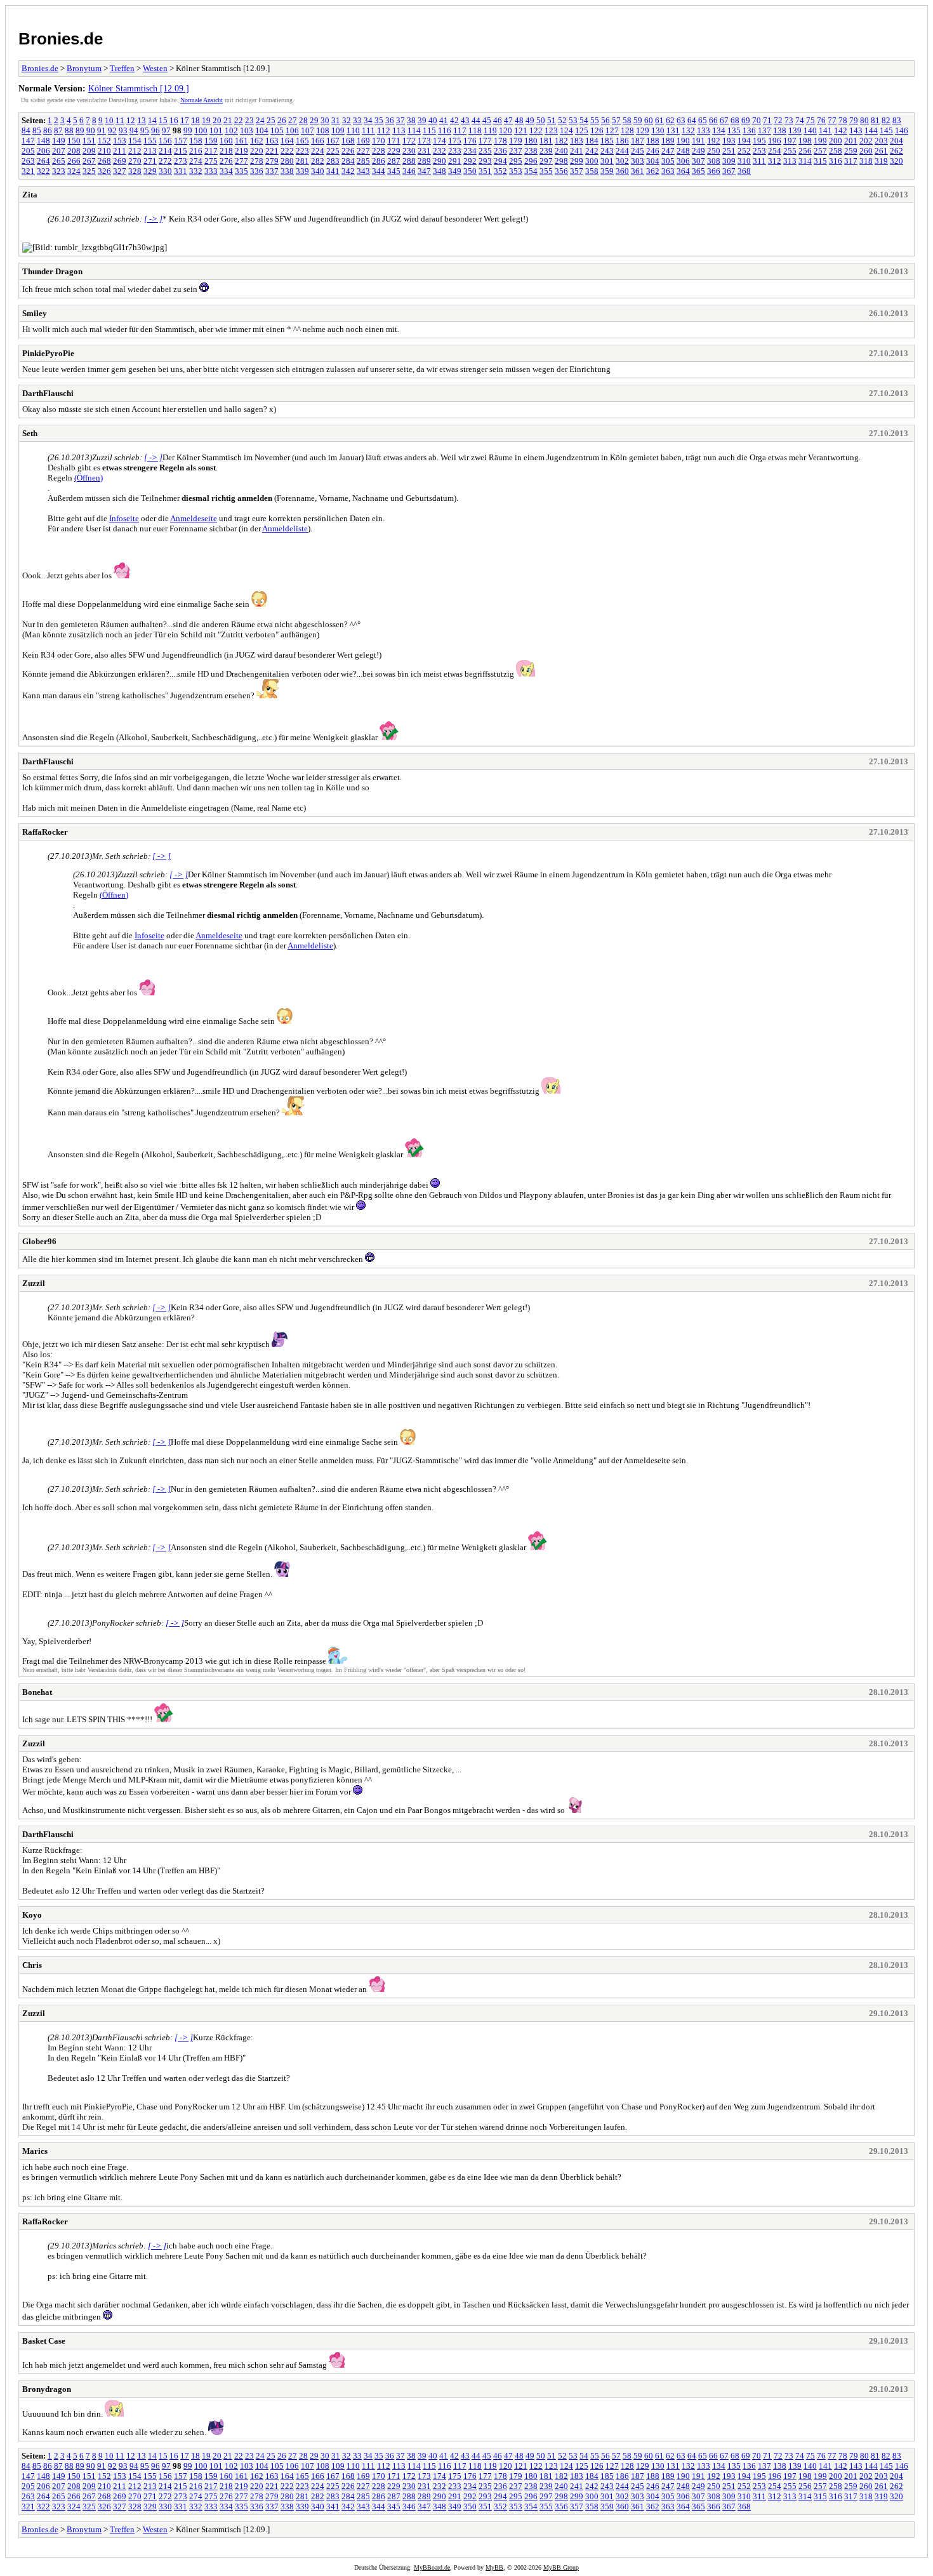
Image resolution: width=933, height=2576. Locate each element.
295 (516, 161)
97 (166, 130)
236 (500, 151)
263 (28, 161)
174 (440, 141)
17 (185, 120)
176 (470, 141)
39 (422, 120)
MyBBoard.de (432, 2567)
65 (703, 120)
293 (485, 161)
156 (165, 141)
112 (384, 130)
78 (843, 120)
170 (379, 141)
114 (414, 130)
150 (74, 141)
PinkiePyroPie (48, 353)
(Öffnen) (89, 478)
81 (875, 120)
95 (145, 130)
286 (379, 161)
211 (120, 151)
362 (653, 171)
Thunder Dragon (52, 271)
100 (201, 130)
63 (681, 120)
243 (607, 151)
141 (825, 130)
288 (409, 161)
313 (790, 161)
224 (318, 151)
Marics (35, 2151)
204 (897, 141)
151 (89, 141)
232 (440, 151)
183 (577, 141)
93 (123, 130)
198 (805, 141)
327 (120, 171)
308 (714, 161)
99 (188, 130)
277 (242, 161)
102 (231, 130)
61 (659, 120)
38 (411, 120)
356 (561, 171)
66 (713, 120)
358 (592, 171)
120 (506, 130)
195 (759, 141)
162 (257, 141)
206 (43, 151)
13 (142, 120)
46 (498, 120)
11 (120, 120)
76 (821, 120)
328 (135, 171)
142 (841, 130)
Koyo (32, 1915)
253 (759, 151)
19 (206, 120)
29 (314, 120)
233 (455, 151)
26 (282, 120)
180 (531, 141)
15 (163, 120)
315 (820, 161)
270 (135, 161)
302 (622, 161)
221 (272, 151)
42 (454, 120)
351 (485, 171)
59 (638, 120)
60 (649, 120)
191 (698, 141)
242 (592, 151)
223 (302, 151)
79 (854, 120)
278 (257, 161)
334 (226, 171)
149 (59, 141)
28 (303, 120)
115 (429, 130)
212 (135, 151)
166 (318, 141)
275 (211, 161)
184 (592, 141)
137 (764, 130)
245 (638, 151)
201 (851, 141)
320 (897, 161)
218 (226, 151)
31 (336, 120)
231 (424, 151)
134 (719, 130)
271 (150, 161)
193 (729, 141)
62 (670, 120)
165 (302, 141)
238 (531, 151)
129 (643, 130)
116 (445, 130)
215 (181, 151)
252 (744, 151)
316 (836, 161)
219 (242, 151)
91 (102, 130)
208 (74, 151)
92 (112, 130)
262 (897, 151)
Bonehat (37, 1692)
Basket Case (44, 2341)
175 (455, 141)
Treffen (122, 68)
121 (521, 130)
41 (444, 120)
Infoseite (124, 518)
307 (698, 161)
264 (43, 161)
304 (653, 161)
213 (150, 151)
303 (638, 161)
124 (566, 130)
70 (757, 120)
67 (724, 120)
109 (338, 130)
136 (749, 130)
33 (357, 120)
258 (836, 151)
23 (249, 120)
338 (287, 171)
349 (455, 171)
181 (546, 141)
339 (302, 171)
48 (519, 120)
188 (653, 141)
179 (516, 141)
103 (247, 130)
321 (28, 171)
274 (196, 161)
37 (400, 120)
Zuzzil (34, 1283)
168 (348, 141)
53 (573, 120)
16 (174, 120)
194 (744, 141)
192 (714, 141)
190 (683, 141)
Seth (30, 433)
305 (668, 161)
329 (150, 171)
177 (485, 141)
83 (897, 120)
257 (820, 151)
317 (851, 161)
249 (698, 151)
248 (683, 151)
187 (638, 141)
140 (810, 130)
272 (165, 161)
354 (531, 171)
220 (257, 151)
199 (820, 141)
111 (368, 130)
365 (698, 171)
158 (196, 141)
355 (546, 171)
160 (226, 141)
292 (470, 161)
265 (59, 161)
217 (211, 151)
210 (104, 151)
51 (552, 120)
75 (811, 120)
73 (789, 120)
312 (775, 161)
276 (226, 161)
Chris (32, 1965)
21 (228, 120)
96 (155, 130)
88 (69, 130)
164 (287, 141)
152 (104, 141)
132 (688, 130)
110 (353, 130)
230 (409, 151)
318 (866, 161)
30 (325, 120)
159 (211, 141)
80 (864, 120)
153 (120, 141)
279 (272, 161)
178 (500, 141)
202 (866, 141)
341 (333, 171)
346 (409, 171)
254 (775, 151)
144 (871, 130)
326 (104, 171)
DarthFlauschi (48, 393)
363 (668, 171)
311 (759, 161)
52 (562, 120)
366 (714, 171)
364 (683, 171)
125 (582, 130)
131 (673, 130)
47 (508, 120)
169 (363, 141)
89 (80, 130)
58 (627, 120)
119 (490, 130)
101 (216, 130)
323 (59, 171)
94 (134, 130)
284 (348, 161)
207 (59, 151)
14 (152, 120)
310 (744, 161)
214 (165, 151)
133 (704, 130)
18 (195, 120)
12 (131, 120)
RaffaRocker (45, 832)
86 (48, 130)
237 (516, 151)
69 (746, 120)
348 (440, 171)
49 (530, 120)
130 (658, 130)
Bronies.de (61, 39)
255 (790, 151)
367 (729, 171)
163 (272, 141)
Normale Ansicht (202, 100)
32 (347, 120)
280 (287, 161)
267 (89, 161)
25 (271, 120)
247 (668, 151)
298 (561, 161)
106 (292, 130)
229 (394, 151)
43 (465, 120)
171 (394, 141)
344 (379, 171)
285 (363, 161)
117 (460, 130)
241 (577, 151)
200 (836, 141)
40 (433, 120)
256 (805, 151)
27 (293, 120)
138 (780, 130)
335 (242, 171)
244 (622, 151)
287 (394, 161)
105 (277, 130)
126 (597, 130)
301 (607, 161)
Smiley (35, 313)
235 (485, 151)
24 (260, 120)
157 (181, 141)
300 (592, 161)
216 (196, 151)
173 (424, 141)
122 (536, 130)
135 (734, 130)
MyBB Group (561, 2567)
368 (744, 171)
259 (851, 151)
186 (622, 141)
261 (881, 151)
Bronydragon (47, 2389)
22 (239, 120)
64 (692, 120)
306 (683, 161)
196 (775, 141)
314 (805, 161)
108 (323, 130)
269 (120, 161)
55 (595, 120)
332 (196, 171)
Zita (30, 195)
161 (242, 141)
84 (26, 130)
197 (790, 141)
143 (856, 130)
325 (89, 171)
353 (516, 171)
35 (379, 120)
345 (394, 171)
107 (308, 130)
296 (531, 161)
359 (607, 171)
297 (546, 161)
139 (795, 130)
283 (333, 161)
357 (577, 171)
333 (211, 171)
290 (440, 161)
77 (832, 120)
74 (800, 120)
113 (399, 130)
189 (668, 141)
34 (368, 120)
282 (318, 161)
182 (561, 141)
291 (455, 161)
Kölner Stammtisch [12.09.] (139, 88)
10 (109, 120)
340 (318, 171)
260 (866, 151)
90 (91, 130)
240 (561, 151)
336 (257, 171)
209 (89, 151)
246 (653, 151)
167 (333, 141)
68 (735, 120)
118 (475, 130)
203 (881, 141)
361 (638, 171)
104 (262, 130)
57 (616, 120)
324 (74, 171)
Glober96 (39, 1241)
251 (729, 151)
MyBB (494, 2567)
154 (135, 141)
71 (767, 120)
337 (272, 171)
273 (181, 161)
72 (778, 120)
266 (74, 161)
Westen (155, 68)
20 (217, 120)
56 (605, 120)
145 (886, 130)
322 (43, 171)
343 (363, 171)
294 (500, 161)
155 (150, 141)
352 (500, 171)
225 (333, 151)
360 (622, 171)
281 (302, 161)
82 (886, 120)
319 (881, 161)
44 (476, 120)
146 (902, 130)
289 (424, 161)
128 (627, 130)
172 (409, 141)
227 (363, 151)
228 (379, 151)
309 (729, 161)
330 (165, 171)
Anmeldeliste (285, 528)
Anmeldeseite (194, 518)
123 (551, 130)
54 (584, 120)
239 (546, 151)
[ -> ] (153, 219)
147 (28, 141)
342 (348, 171)
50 (541, 120)
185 (607, 141)
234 (470, 151)
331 (181, 171)
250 (714, 151)
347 (424, 171)
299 (577, 161)
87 (58, 130)
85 (37, 130)
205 (28, 151)
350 (470, 171)
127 (612, 130)
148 (43, 141)
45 (487, 120)
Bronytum (84, 68)
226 (348, 151)
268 (104, 161)
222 (287, 151)
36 (390, 120)
